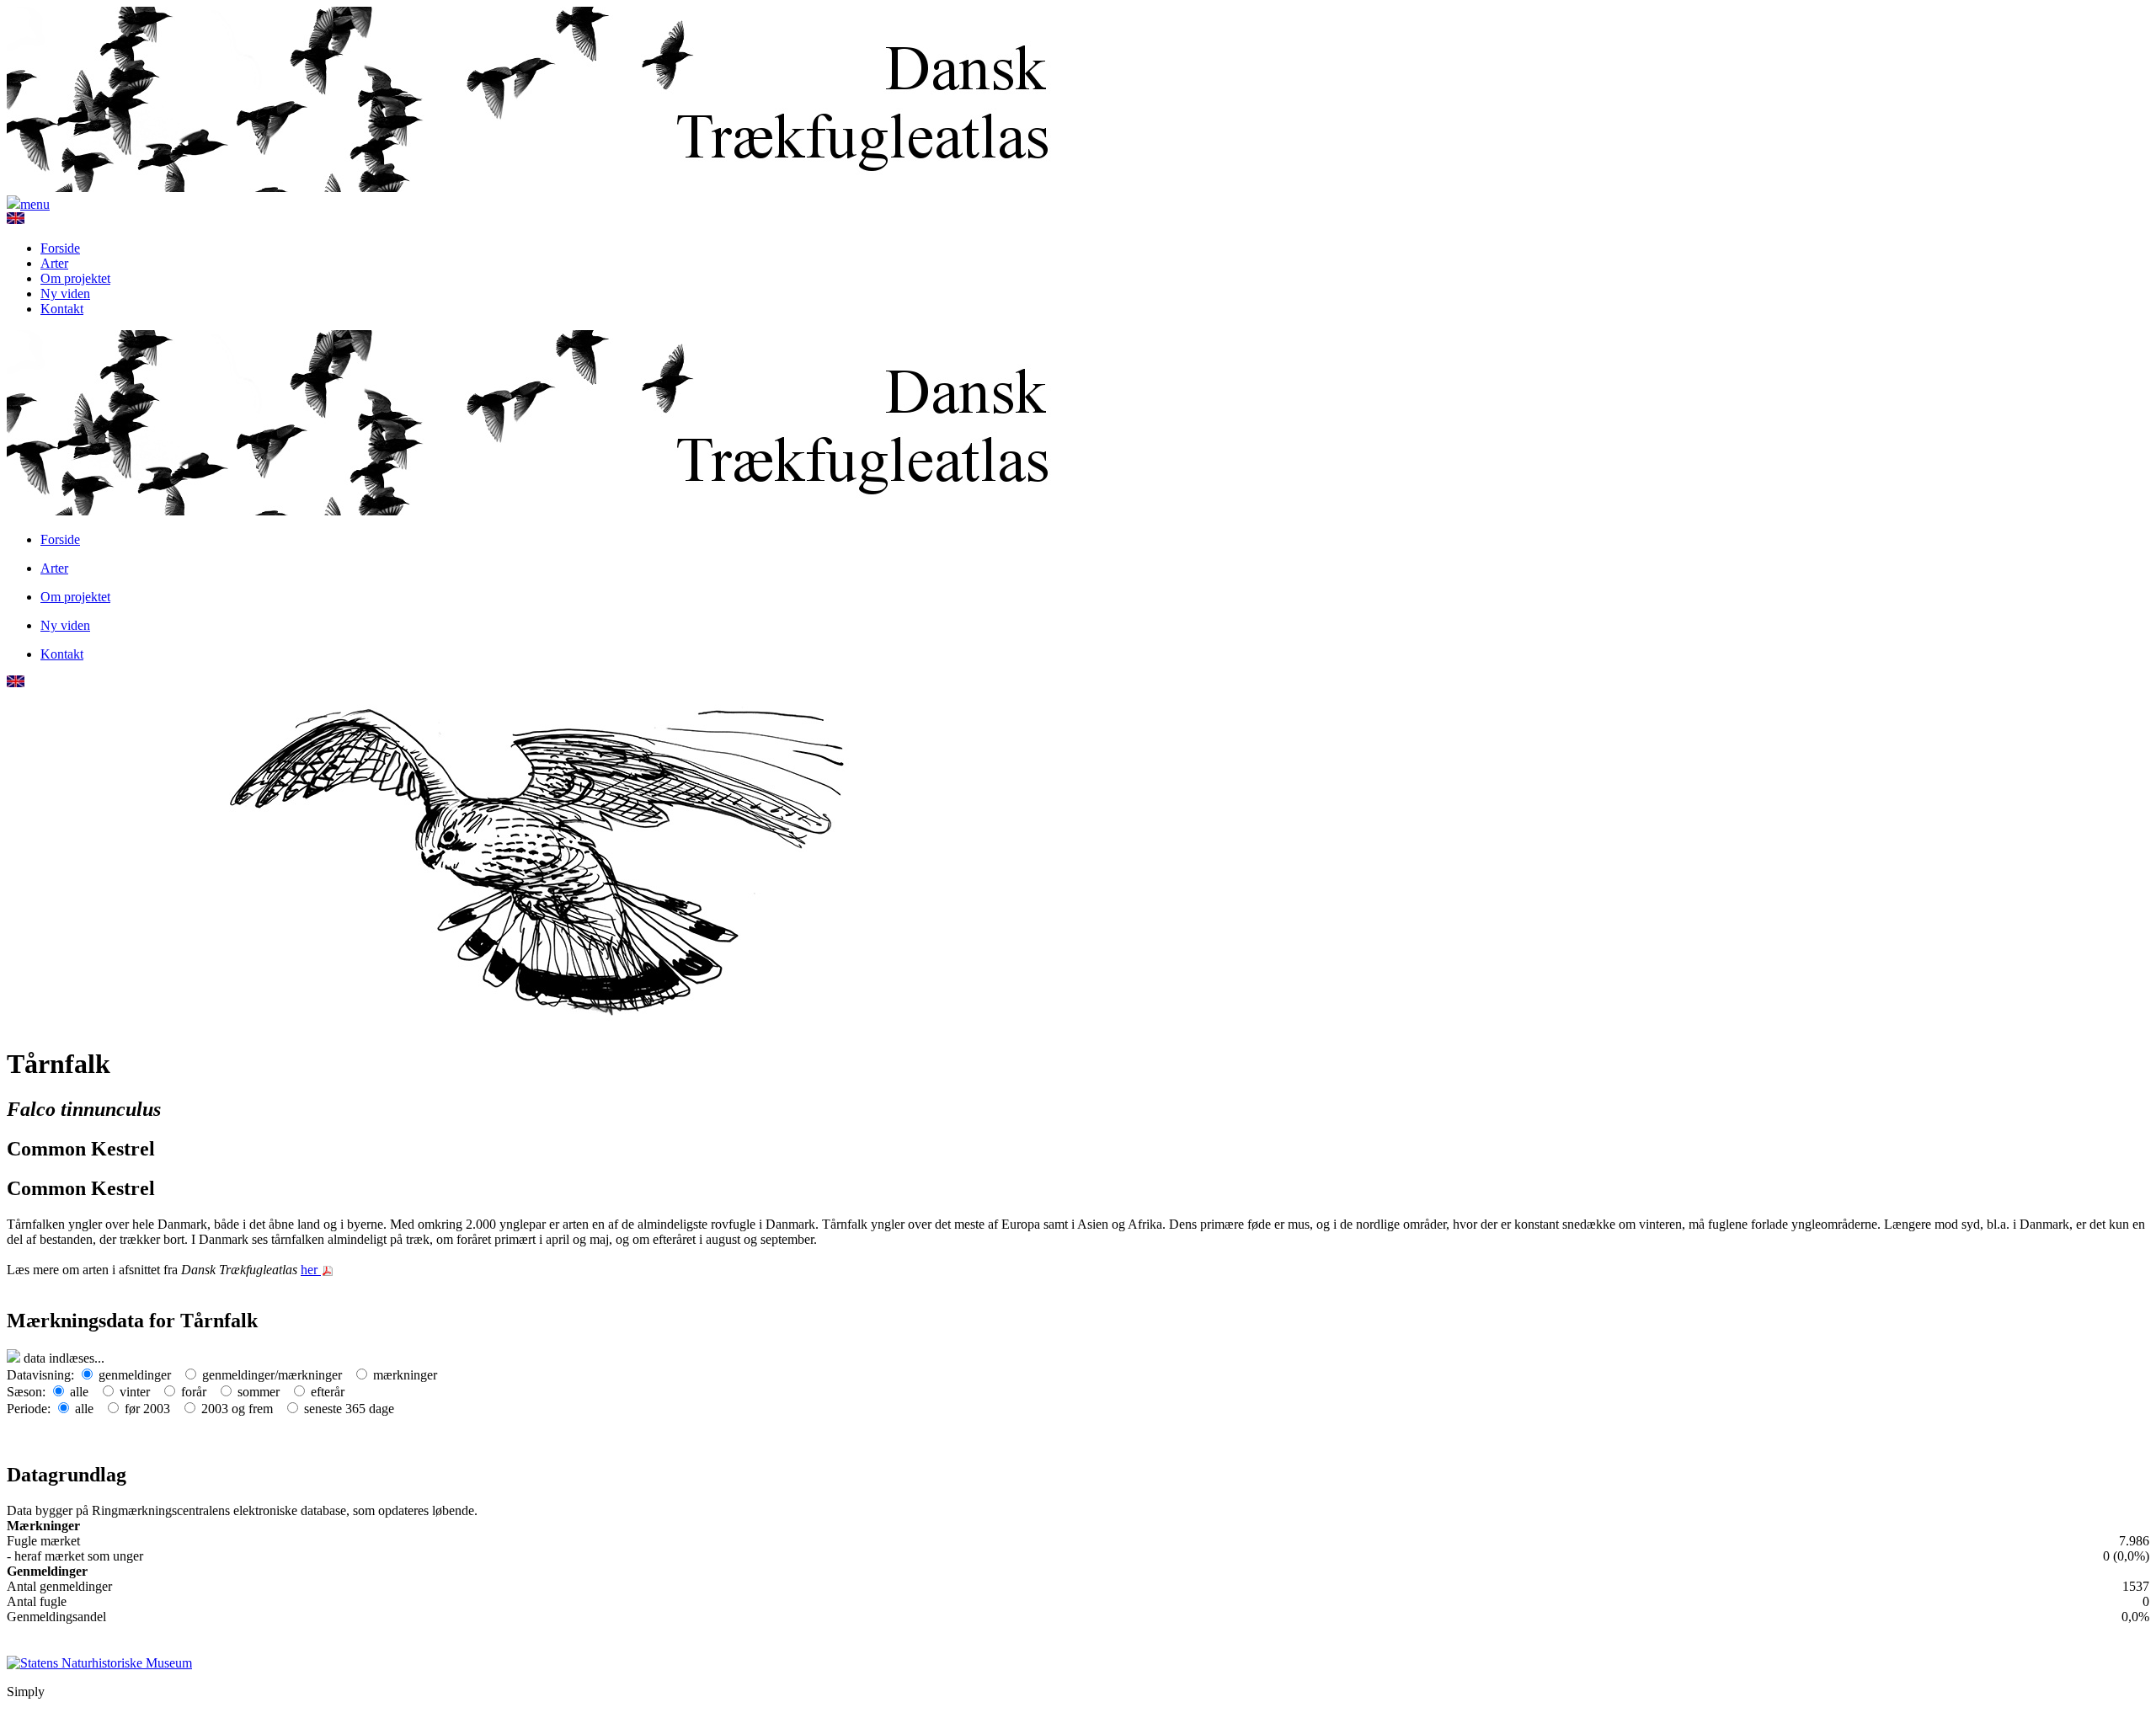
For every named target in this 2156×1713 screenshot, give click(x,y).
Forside (60, 248)
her (311, 1270)
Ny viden (65, 294)
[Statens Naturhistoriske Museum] (99, 1662)
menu (35, 204)
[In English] (16, 219)
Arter (54, 263)
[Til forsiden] (546, 187)
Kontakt (62, 309)
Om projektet (75, 278)
